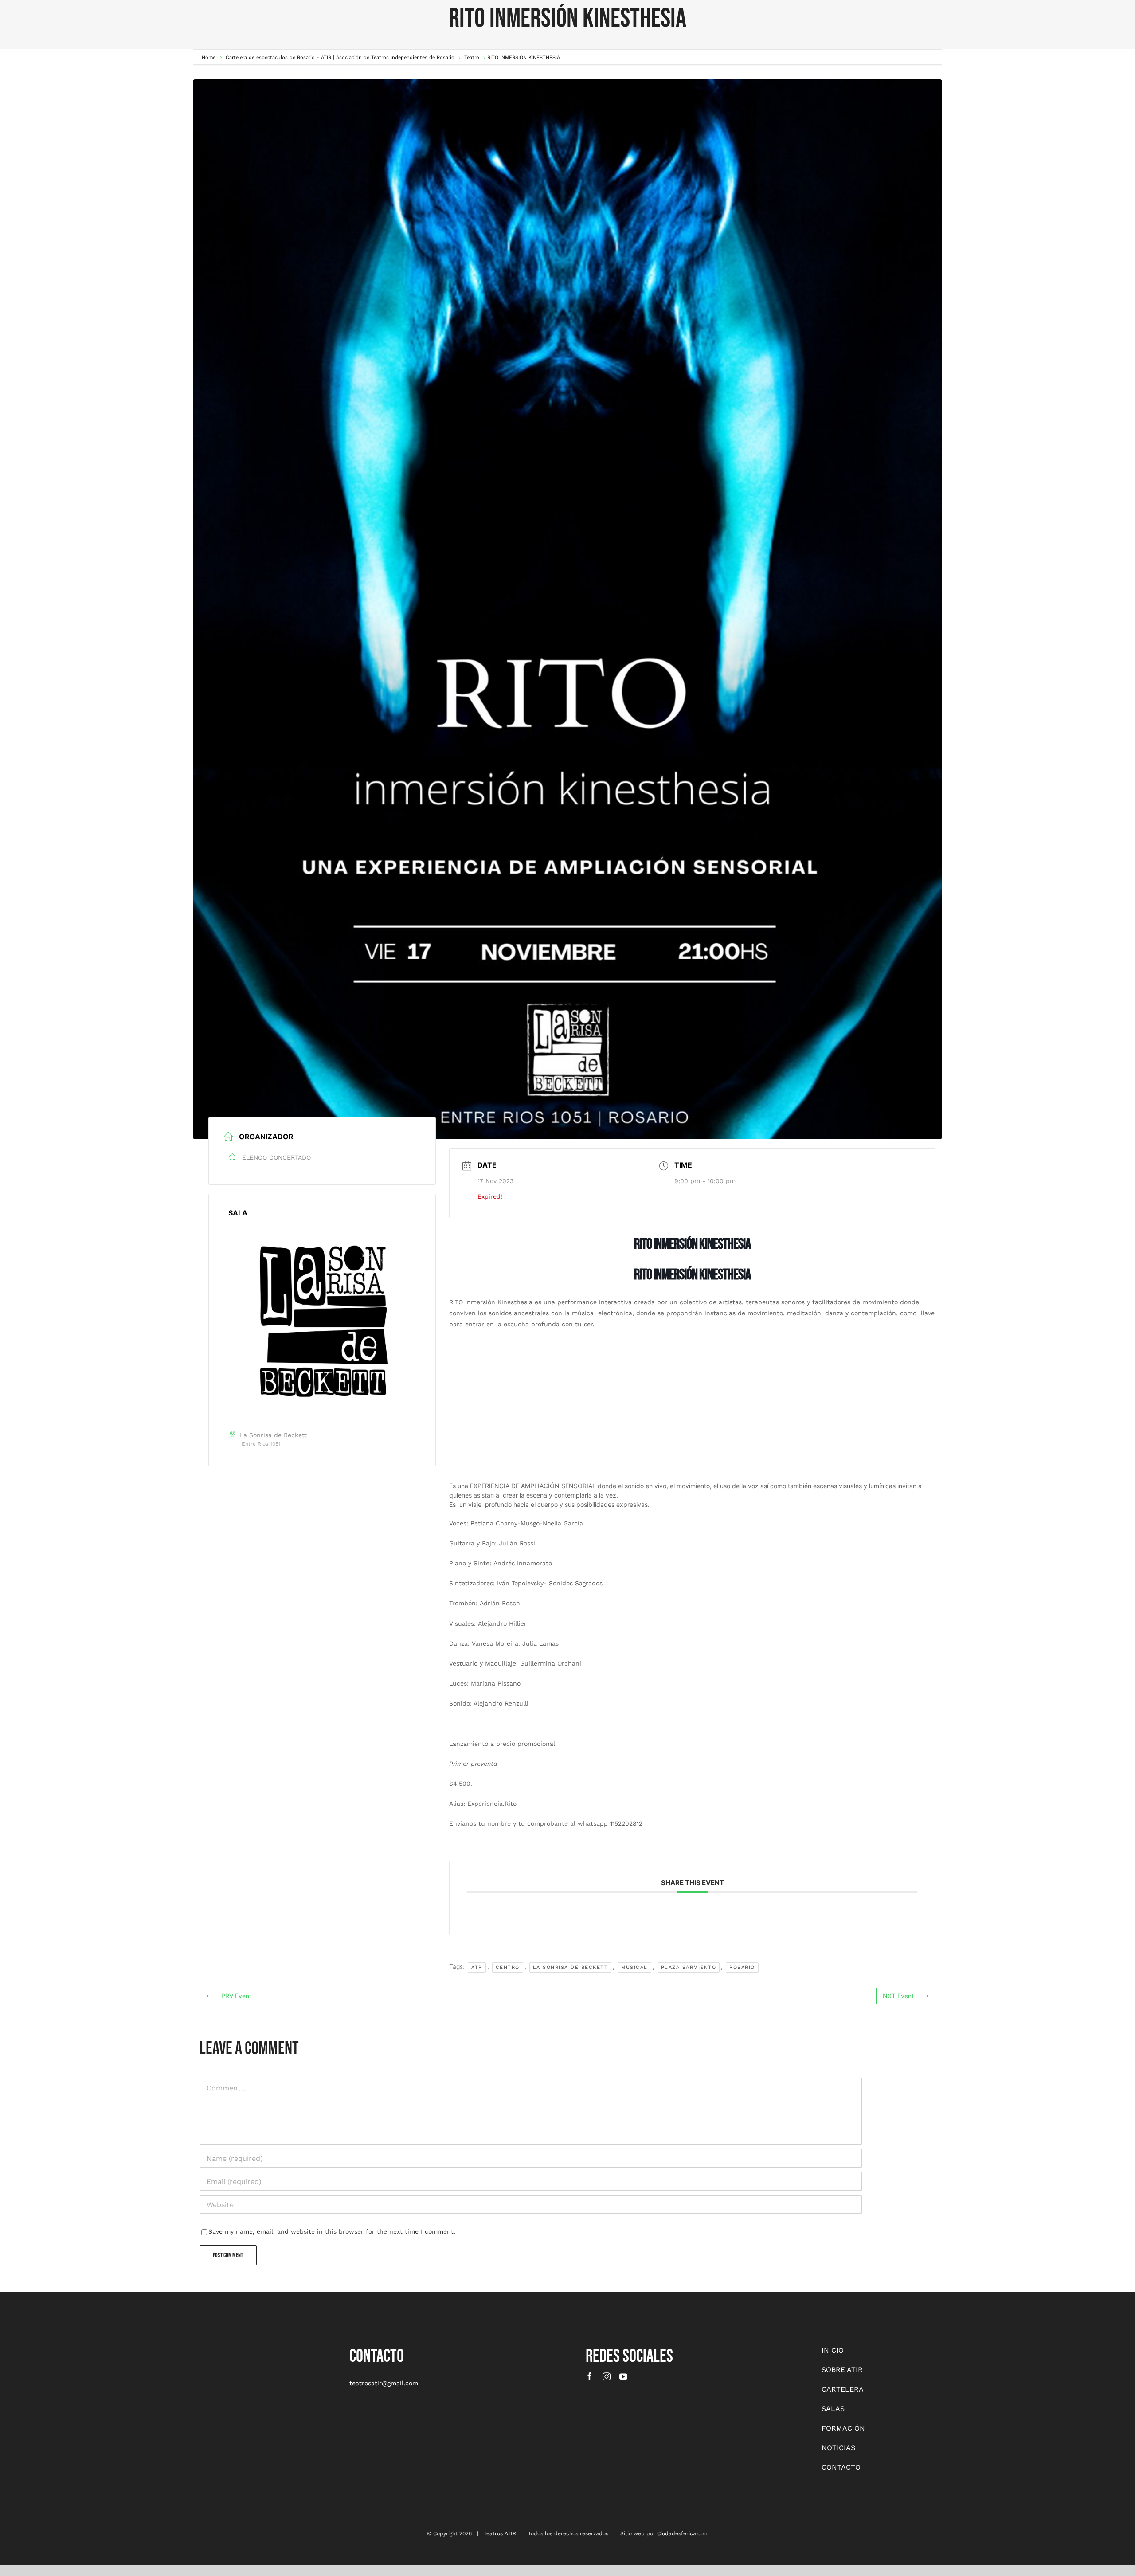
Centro (508, 1967)
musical (634, 1967)
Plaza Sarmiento (689, 1967)
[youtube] (623, 2376)
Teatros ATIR (500, 2533)
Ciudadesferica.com (683, 2533)
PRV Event (236, 1996)
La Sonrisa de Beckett (571, 1967)
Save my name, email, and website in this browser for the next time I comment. (332, 2231)
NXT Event (898, 1996)
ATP (477, 1967)
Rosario (742, 1967)
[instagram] (607, 2376)
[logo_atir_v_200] (136, 2348)
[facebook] (590, 2376)
